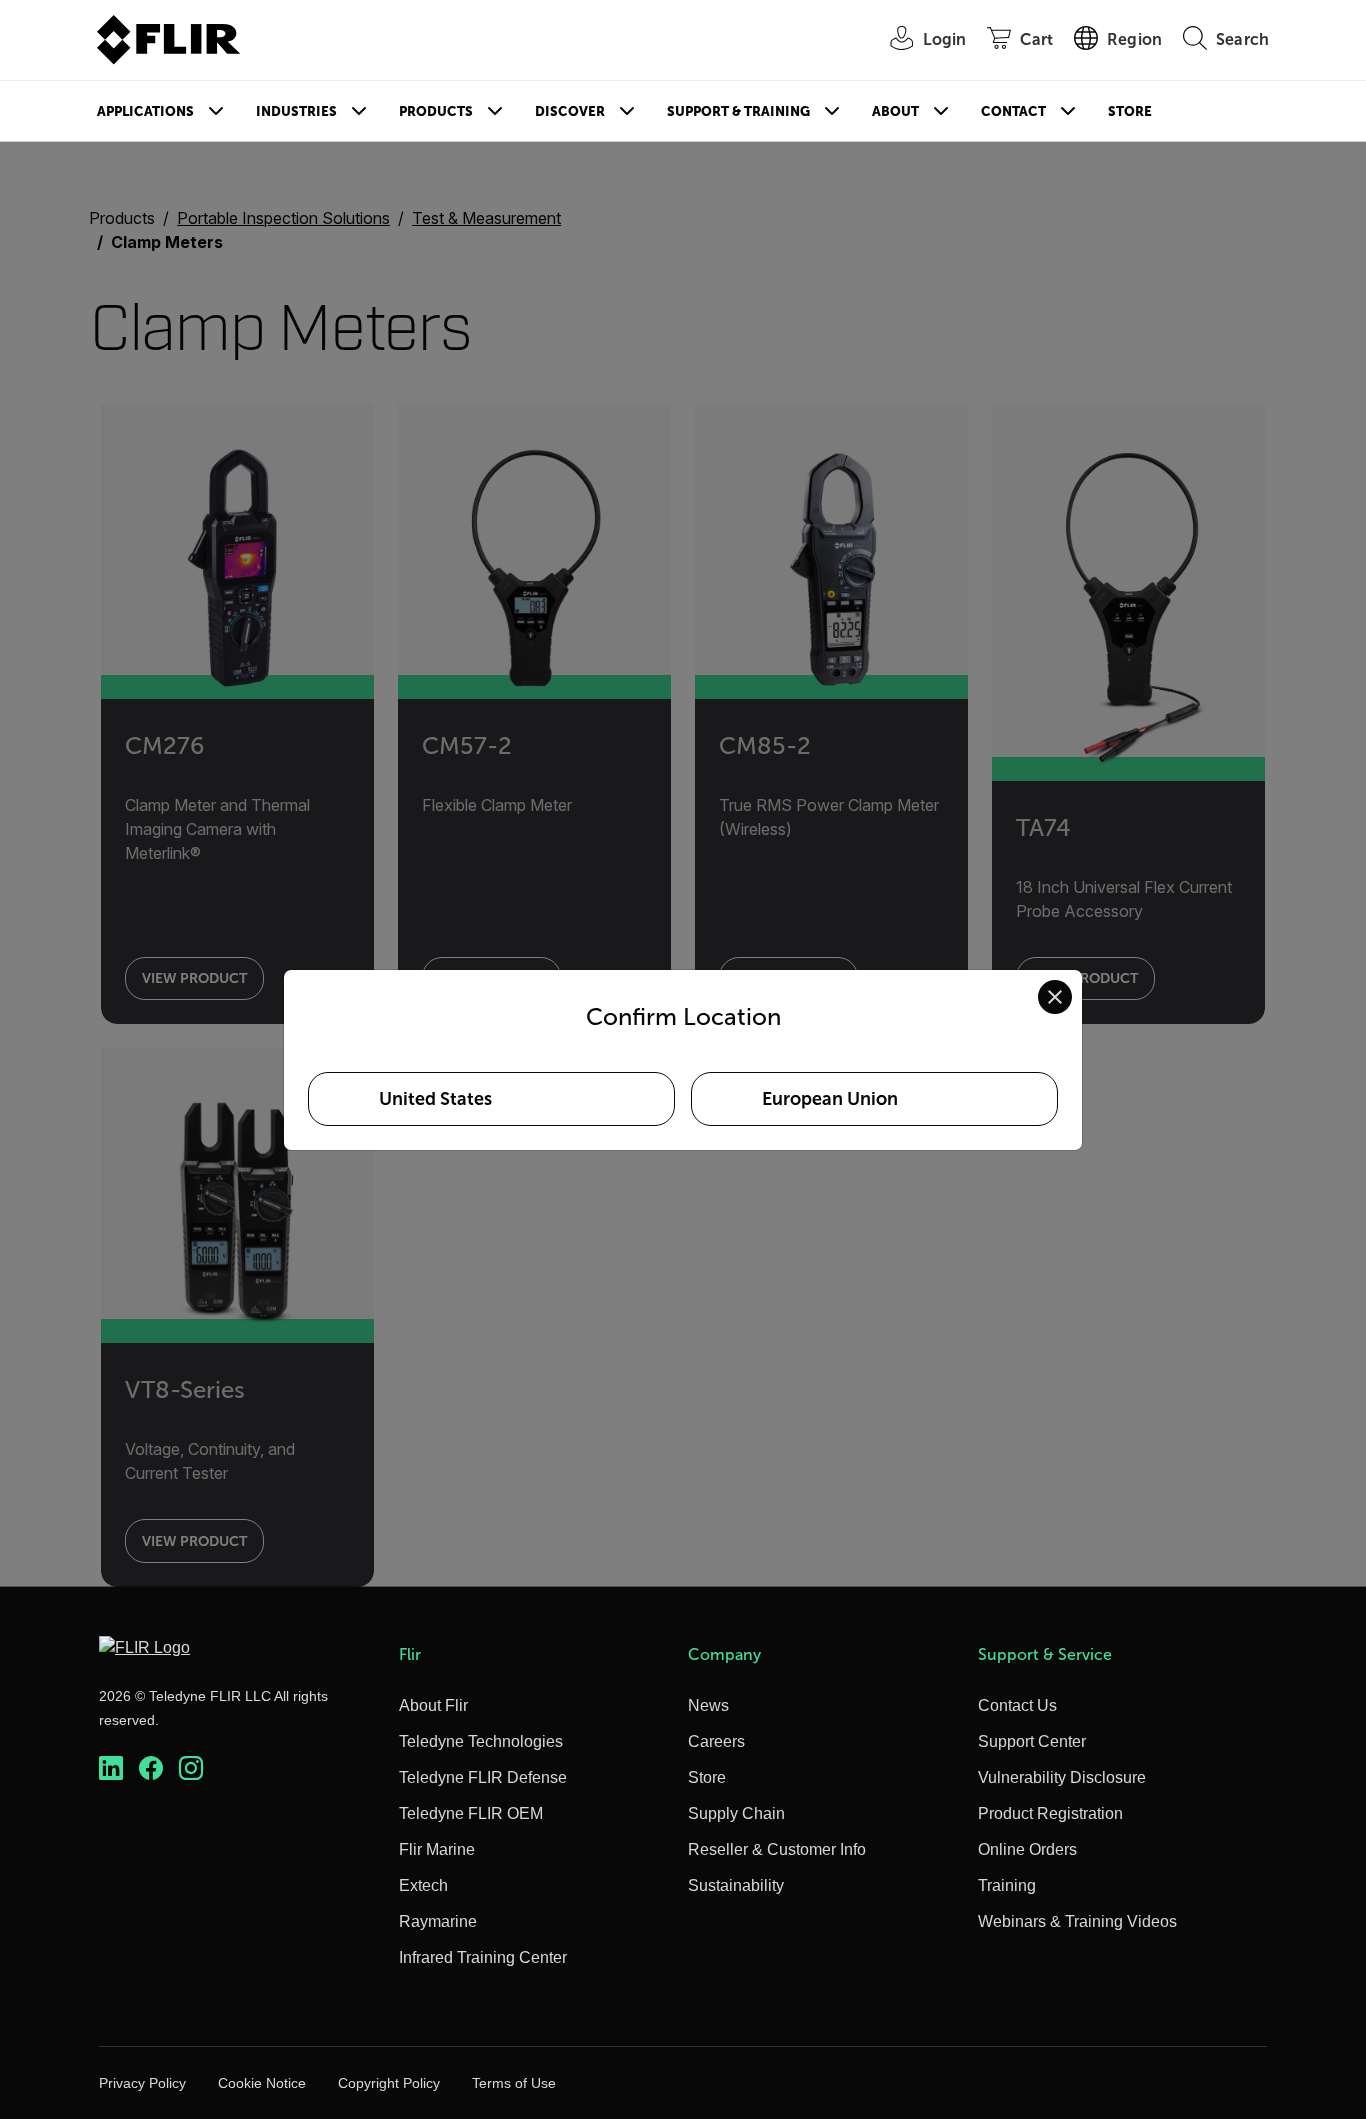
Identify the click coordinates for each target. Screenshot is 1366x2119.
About (895, 111)
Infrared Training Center (483, 1957)
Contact (1013, 111)
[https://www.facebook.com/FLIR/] (151, 1768)
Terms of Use (514, 2083)
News (708, 1705)
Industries (296, 111)
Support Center (1032, 1741)
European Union (830, 1099)
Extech (423, 1885)
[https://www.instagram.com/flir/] (191, 1768)
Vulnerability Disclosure (1062, 1777)
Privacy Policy (142, 2083)
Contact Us (1017, 1705)
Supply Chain (736, 1813)
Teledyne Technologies (481, 1741)
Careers (716, 1741)
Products (436, 111)
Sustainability (736, 1885)
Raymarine (438, 1921)
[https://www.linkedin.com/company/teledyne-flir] (111, 1768)
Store (1130, 111)
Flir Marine (437, 1849)
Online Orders (1027, 1849)
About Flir (433, 1705)
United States (435, 1099)
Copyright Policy (389, 2083)
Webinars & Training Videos (1077, 1921)
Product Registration (1050, 1813)
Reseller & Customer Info (777, 1849)
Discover (570, 111)
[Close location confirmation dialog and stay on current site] (1055, 997)
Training (1007, 1885)
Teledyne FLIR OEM (471, 1813)
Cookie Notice (262, 2083)
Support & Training (738, 111)
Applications (145, 111)
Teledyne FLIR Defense (483, 1777)
